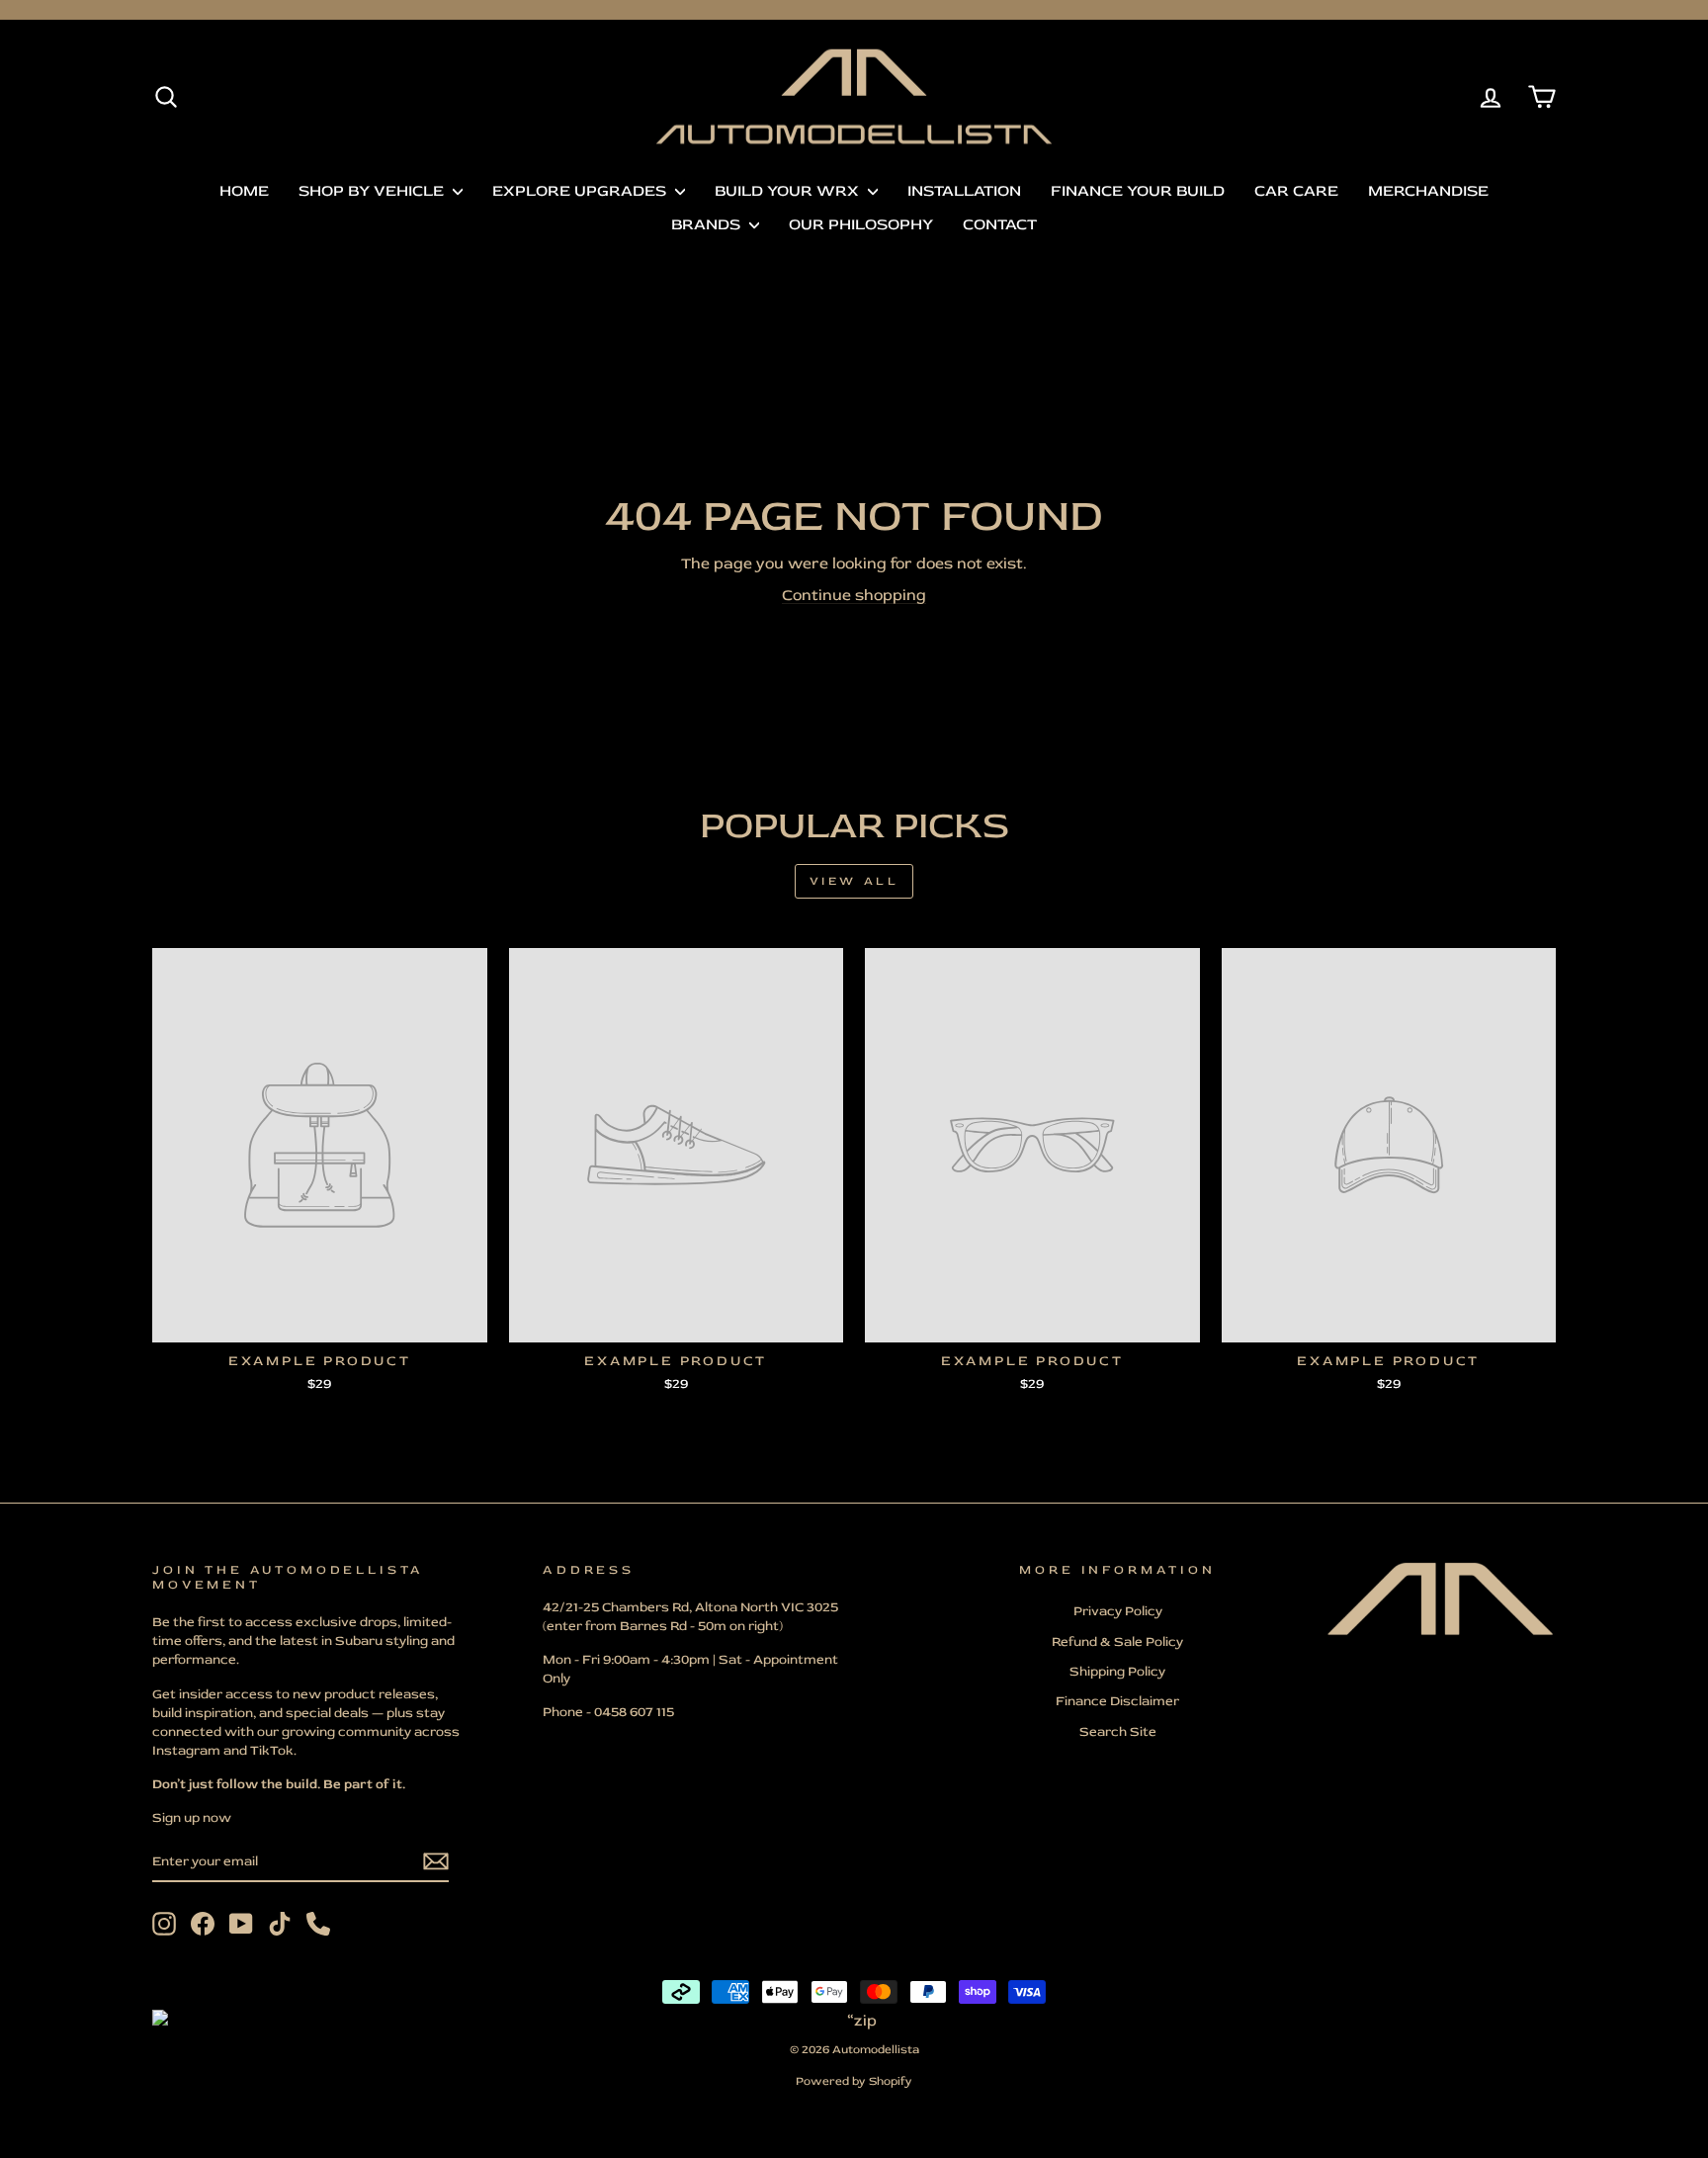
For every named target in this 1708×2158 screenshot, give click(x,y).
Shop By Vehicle (373, 191)
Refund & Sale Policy (1117, 1641)
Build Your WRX (789, 191)
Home (244, 191)
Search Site (1118, 1731)
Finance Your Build (1138, 191)
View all (854, 881)
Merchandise (1428, 191)
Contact (1000, 224)
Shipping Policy (1117, 1671)
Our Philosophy (861, 224)
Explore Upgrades (581, 191)
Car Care (1296, 191)
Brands (708, 224)
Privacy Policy (1118, 1611)
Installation (964, 191)
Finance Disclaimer (1117, 1701)
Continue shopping (854, 595)
